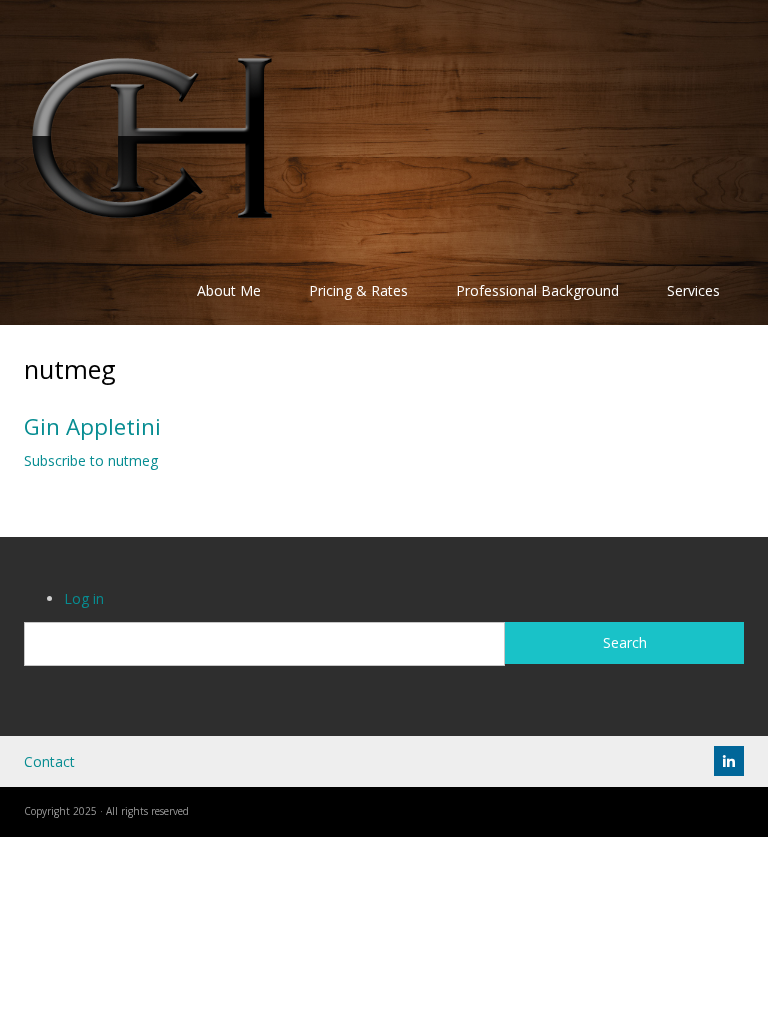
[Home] (152, 136)
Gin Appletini (92, 426)
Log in (84, 598)
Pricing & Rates (358, 290)
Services (693, 290)
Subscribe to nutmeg (91, 460)
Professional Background (537, 290)
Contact (49, 761)
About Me (229, 290)
